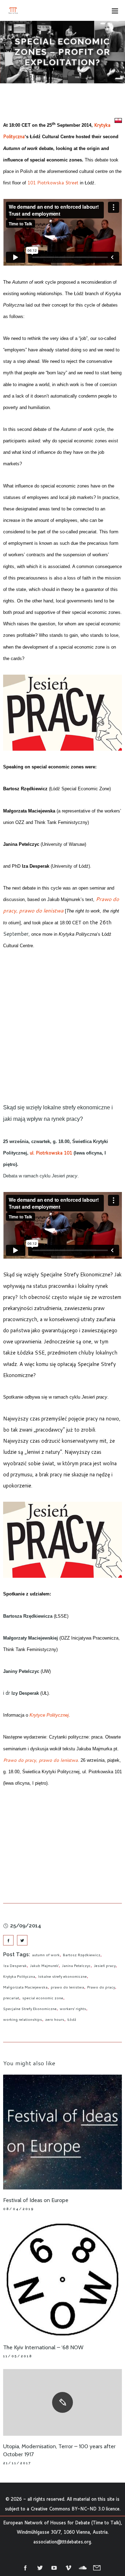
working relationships (23, 2019)
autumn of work (46, 1955)
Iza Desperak (15, 1966)
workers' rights (73, 2009)
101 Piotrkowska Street (53, 183)
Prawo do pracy (101, 1987)
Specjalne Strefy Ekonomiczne (30, 2009)
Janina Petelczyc (76, 1966)
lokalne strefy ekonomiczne (62, 1976)
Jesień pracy (105, 1966)
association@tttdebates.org (62, 2542)
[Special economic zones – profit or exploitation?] (8, 1940)
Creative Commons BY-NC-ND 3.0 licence (75, 2509)
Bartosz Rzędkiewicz (82, 1955)
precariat (11, 1998)
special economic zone (43, 1998)
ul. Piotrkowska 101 (51, 1153)
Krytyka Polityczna (19, 1976)
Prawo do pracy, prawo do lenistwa (40, 1760)
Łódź (72, 2019)
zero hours (55, 2019)
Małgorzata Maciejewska (25, 1987)
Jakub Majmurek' (44, 1966)
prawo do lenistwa (67, 1987)
